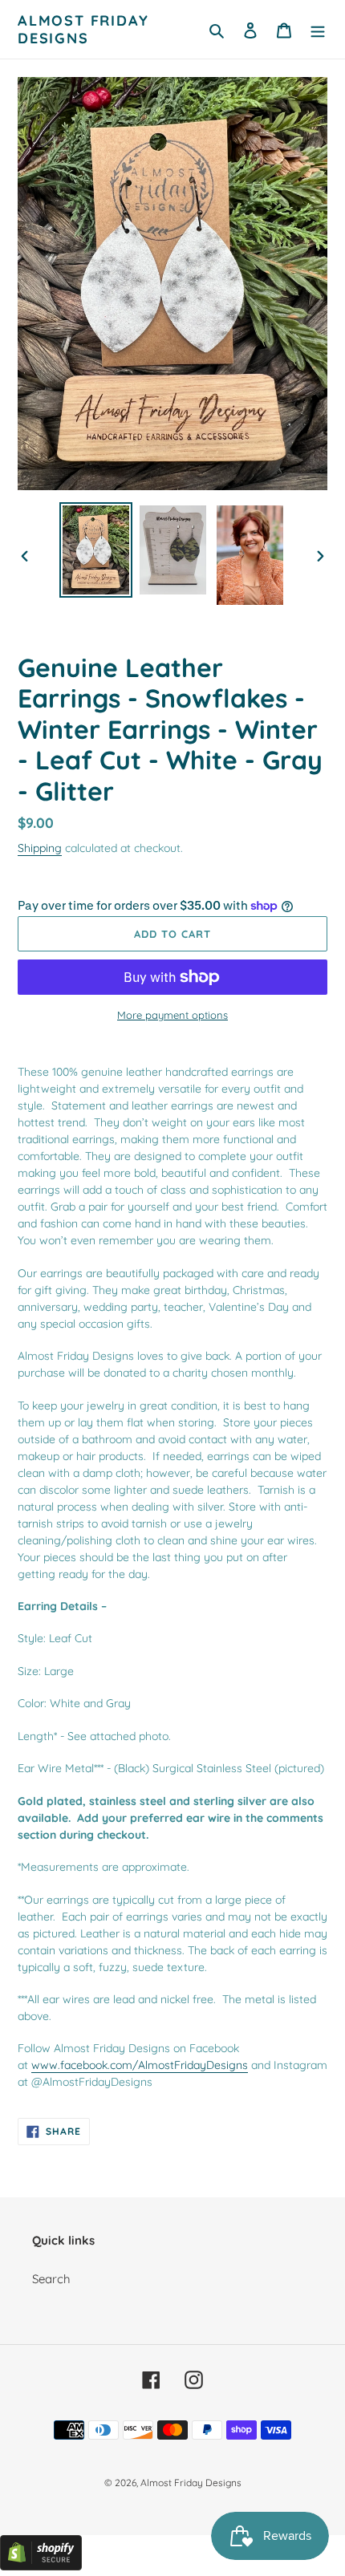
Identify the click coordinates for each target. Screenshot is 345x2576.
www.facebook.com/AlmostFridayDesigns (140, 2065)
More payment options (172, 1015)
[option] (96, 550)
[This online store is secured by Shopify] (41, 2566)
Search (51, 2279)
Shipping (40, 848)
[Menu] (318, 29)
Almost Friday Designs (83, 29)
